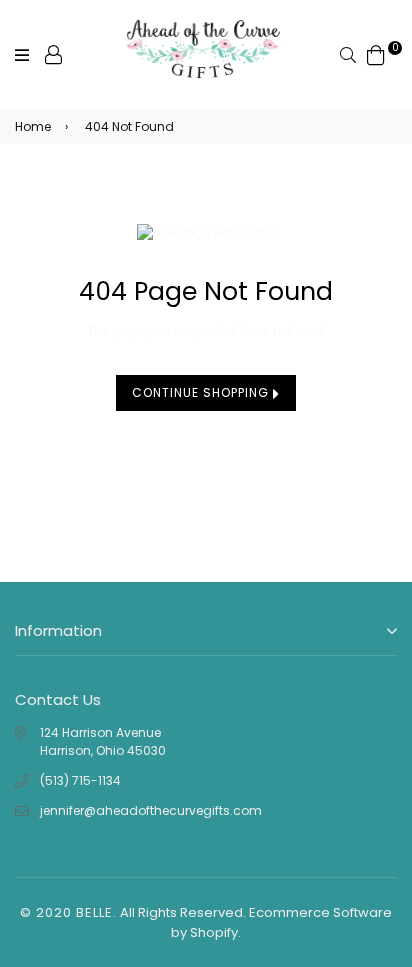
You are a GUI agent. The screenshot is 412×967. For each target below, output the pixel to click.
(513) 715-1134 (80, 780)
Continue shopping (202, 392)
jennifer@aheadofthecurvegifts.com (151, 810)
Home (33, 126)
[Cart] (376, 53)
